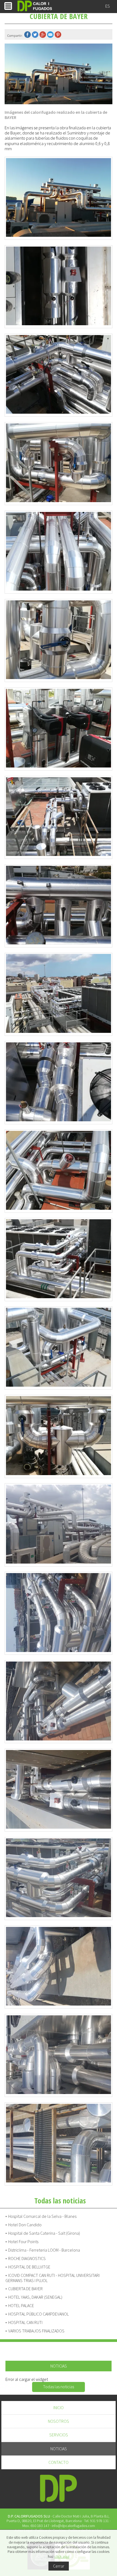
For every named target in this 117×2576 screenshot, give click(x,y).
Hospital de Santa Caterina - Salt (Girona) (44, 2233)
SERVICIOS (59, 2435)
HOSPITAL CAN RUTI (25, 2322)
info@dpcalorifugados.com (73, 2526)
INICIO (59, 2408)
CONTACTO (59, 2462)
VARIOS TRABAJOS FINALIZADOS (36, 2331)
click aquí (62, 2556)
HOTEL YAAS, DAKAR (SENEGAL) (35, 2297)
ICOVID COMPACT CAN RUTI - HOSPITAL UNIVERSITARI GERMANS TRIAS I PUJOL (53, 2278)
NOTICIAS (59, 2449)
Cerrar (59, 2566)
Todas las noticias (59, 2387)
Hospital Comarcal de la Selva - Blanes (42, 2216)
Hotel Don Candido (25, 2225)
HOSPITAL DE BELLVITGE (29, 2267)
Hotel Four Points (23, 2242)
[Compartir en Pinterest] (59, 35)
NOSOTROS (59, 2421)
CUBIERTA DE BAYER (25, 2289)
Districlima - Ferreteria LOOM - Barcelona (44, 2250)
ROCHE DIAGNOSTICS (27, 2259)
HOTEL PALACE (21, 2306)
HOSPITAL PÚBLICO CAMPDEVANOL (39, 2314)
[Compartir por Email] (51, 35)
